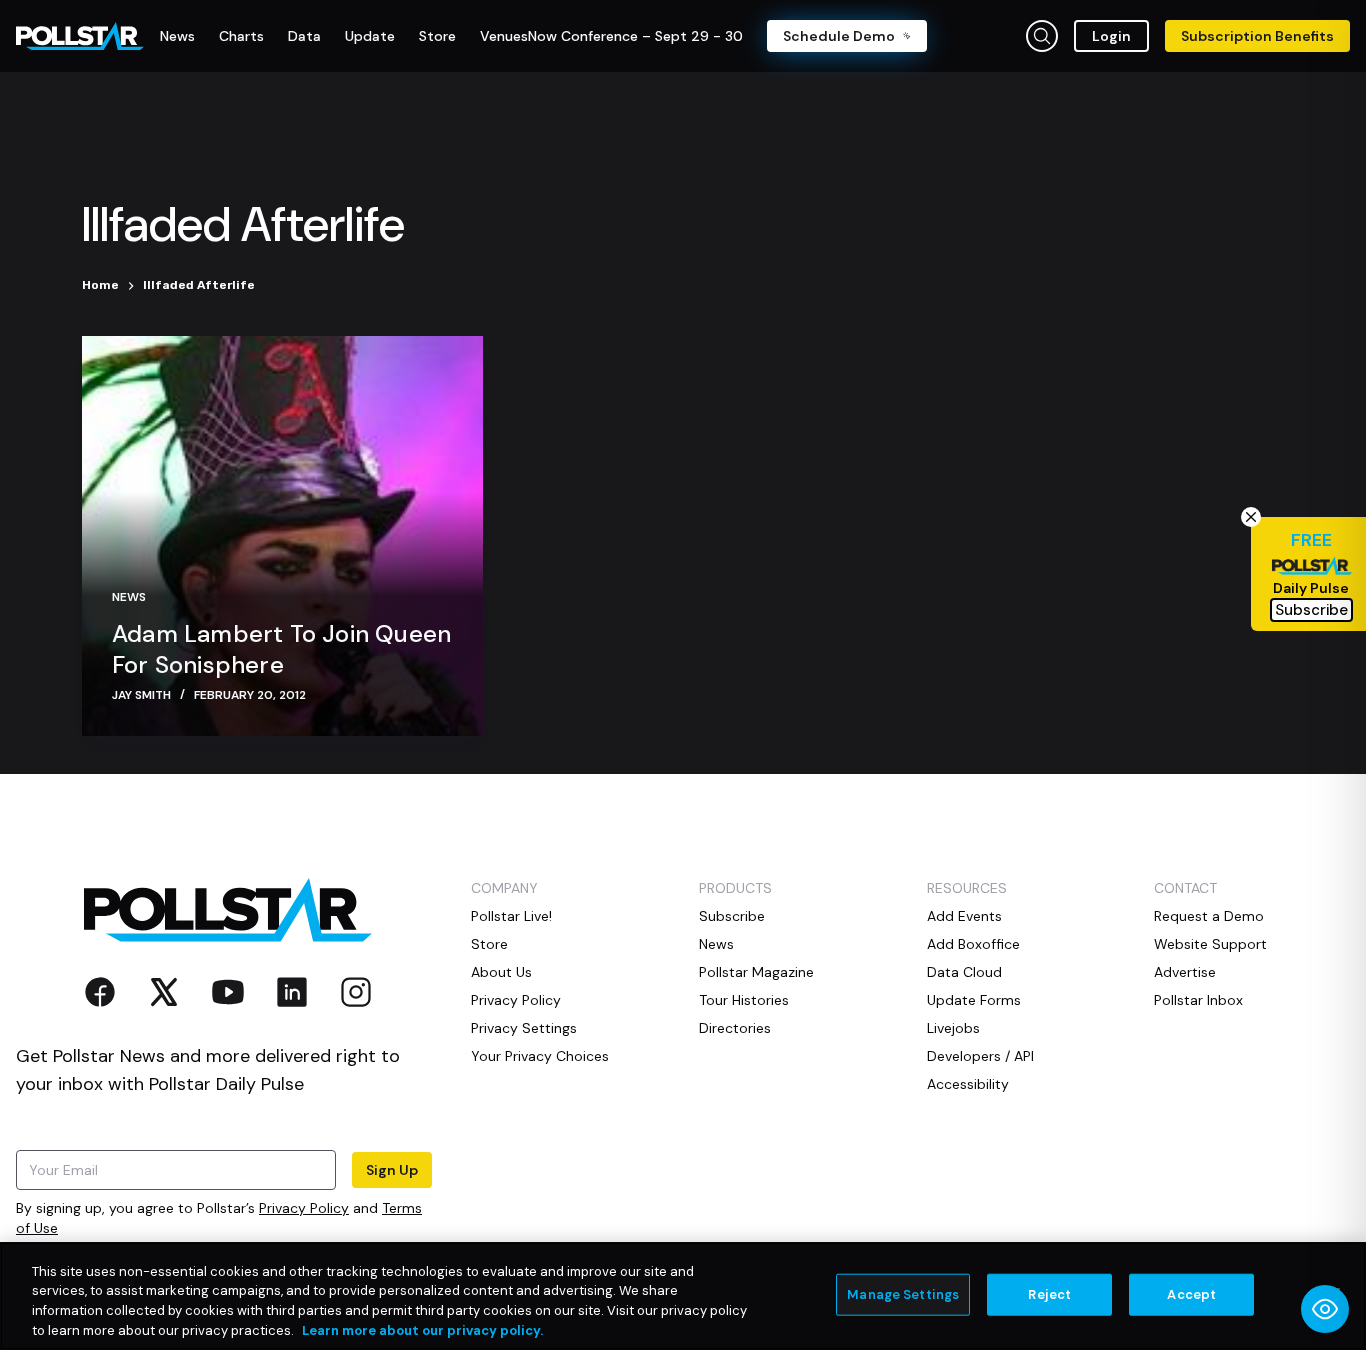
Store (489, 944)
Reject (1049, 1294)
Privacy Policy (304, 1208)
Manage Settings (903, 1294)
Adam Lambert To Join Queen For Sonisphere (281, 649)
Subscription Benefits (1257, 36)
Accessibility (968, 1084)
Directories (735, 1028)
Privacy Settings (524, 1028)
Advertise (1185, 972)
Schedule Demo (839, 36)
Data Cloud (964, 972)
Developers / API (980, 1056)
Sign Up (392, 1170)
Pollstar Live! (511, 916)
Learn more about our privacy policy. (422, 1329)
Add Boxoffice (973, 944)
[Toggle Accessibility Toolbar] (1325, 1309)
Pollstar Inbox (1198, 1000)
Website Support (1210, 944)
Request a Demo (1209, 916)
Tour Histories (744, 1000)
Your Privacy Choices (540, 1056)
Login (1111, 36)
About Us (501, 972)
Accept (1191, 1294)
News (129, 597)
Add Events (964, 916)
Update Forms (974, 1000)
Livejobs (953, 1028)
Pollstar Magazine (756, 972)
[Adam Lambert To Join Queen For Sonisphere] (282, 536)
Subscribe (732, 916)
